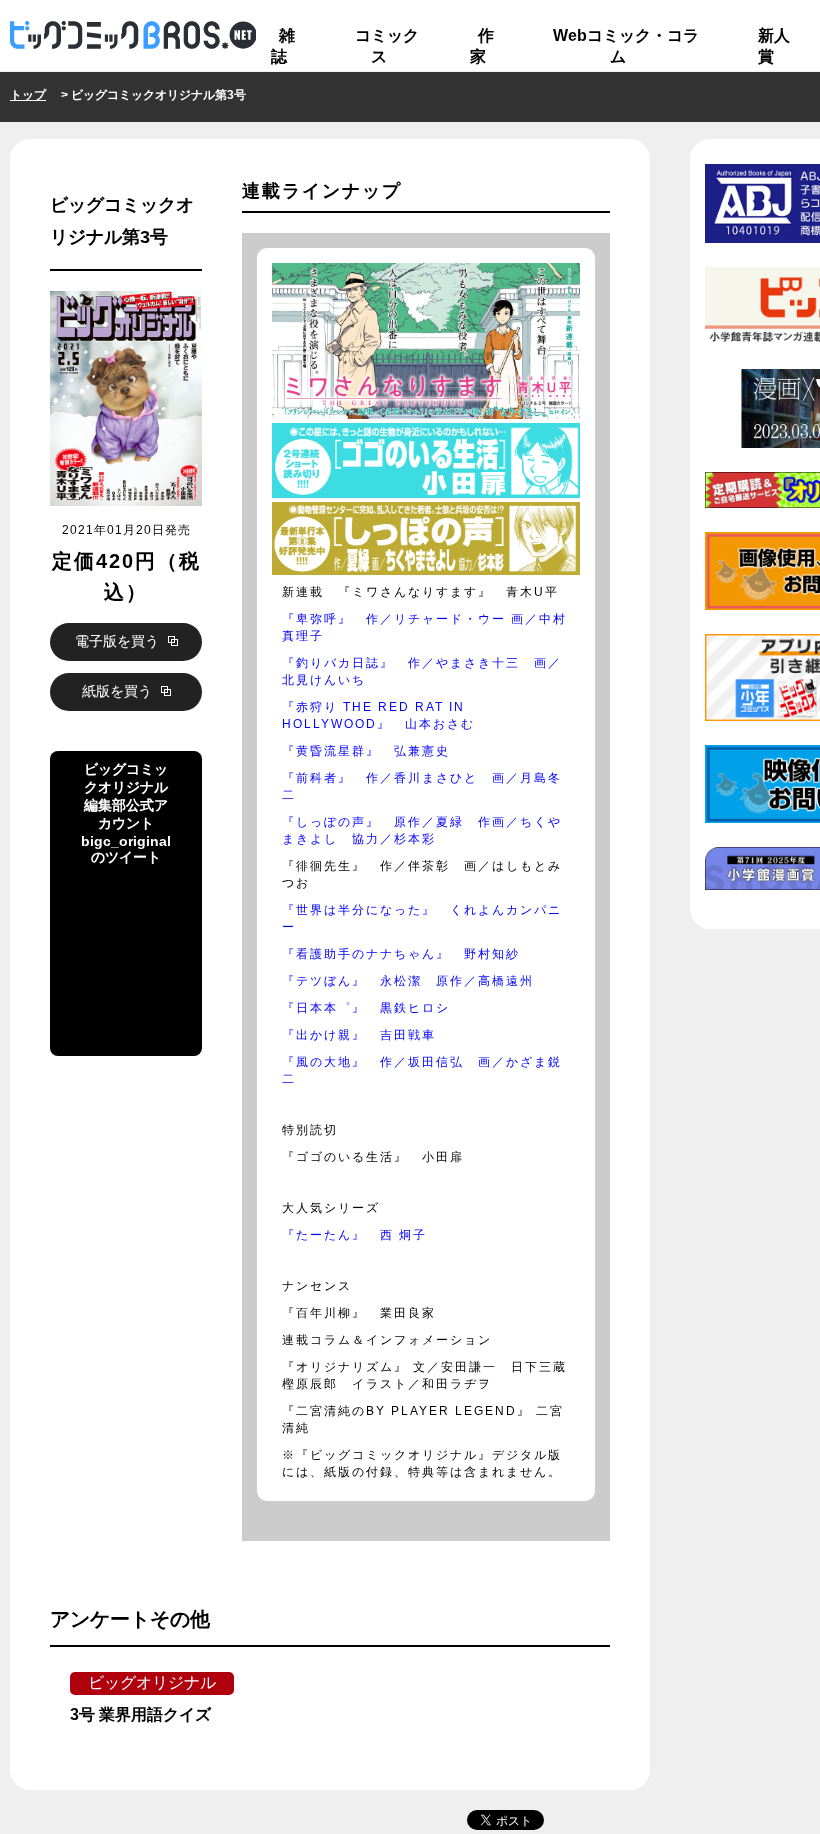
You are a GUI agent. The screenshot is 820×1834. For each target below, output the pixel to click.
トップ (28, 95)
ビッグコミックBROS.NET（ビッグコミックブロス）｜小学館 (133, 36)
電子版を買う (119, 641)
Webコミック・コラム (626, 46)
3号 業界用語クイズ (140, 1714)
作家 (482, 46)
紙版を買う (119, 691)
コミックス (387, 46)
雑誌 (283, 46)
